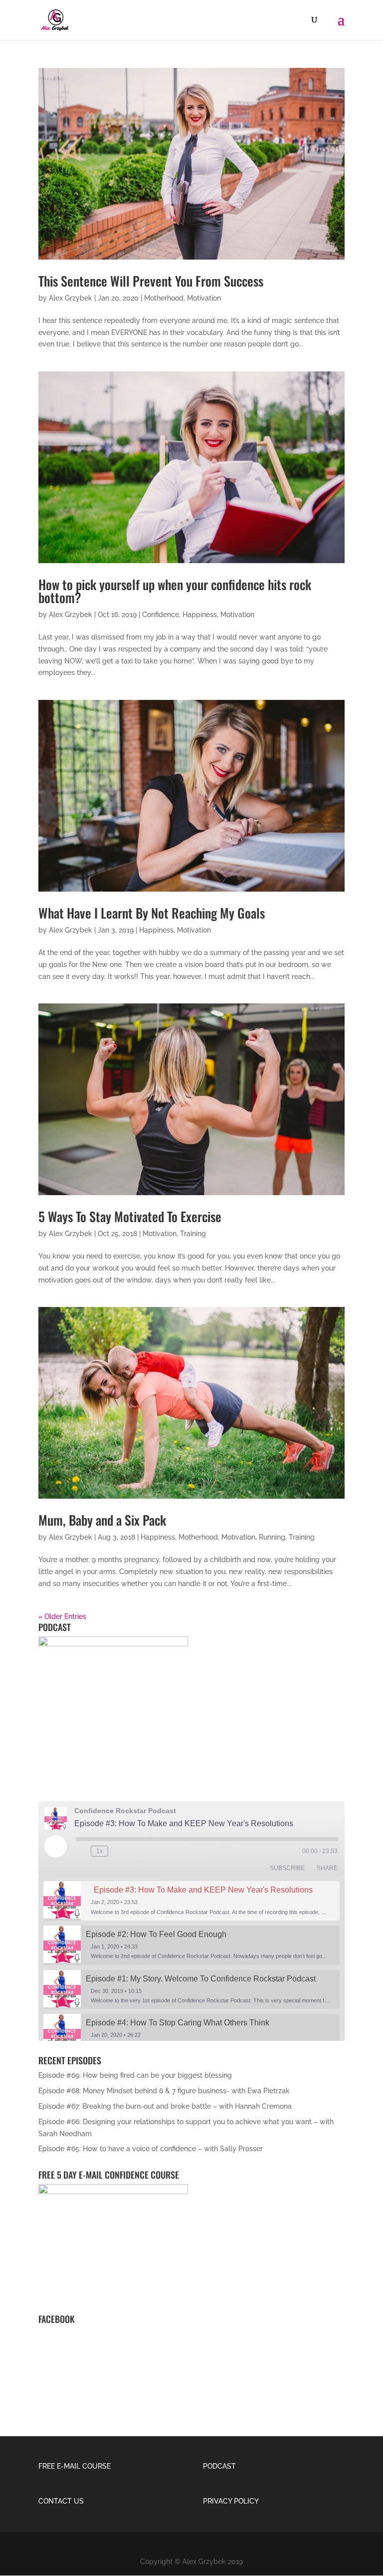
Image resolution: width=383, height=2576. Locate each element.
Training (193, 1234)
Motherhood (164, 298)
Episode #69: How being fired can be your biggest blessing (135, 2075)
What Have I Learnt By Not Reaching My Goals (152, 913)
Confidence (161, 615)
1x (99, 1851)
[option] (191, 1901)
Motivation (204, 298)
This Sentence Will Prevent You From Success (151, 281)
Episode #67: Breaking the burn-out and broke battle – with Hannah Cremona (165, 2106)
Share (327, 1868)
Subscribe (287, 1868)
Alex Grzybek (71, 298)
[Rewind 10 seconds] (81, 1851)
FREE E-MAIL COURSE (75, 2466)
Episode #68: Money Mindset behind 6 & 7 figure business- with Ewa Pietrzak (164, 2091)
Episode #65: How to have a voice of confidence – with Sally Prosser (151, 2149)
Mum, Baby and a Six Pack (102, 1520)
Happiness (200, 615)
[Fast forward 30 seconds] (118, 1851)
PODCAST (219, 2466)
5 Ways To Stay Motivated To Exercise (130, 1216)
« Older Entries (62, 1616)
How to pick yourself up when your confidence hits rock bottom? (175, 591)
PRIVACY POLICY (232, 2501)
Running (272, 1537)
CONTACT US (61, 2501)
